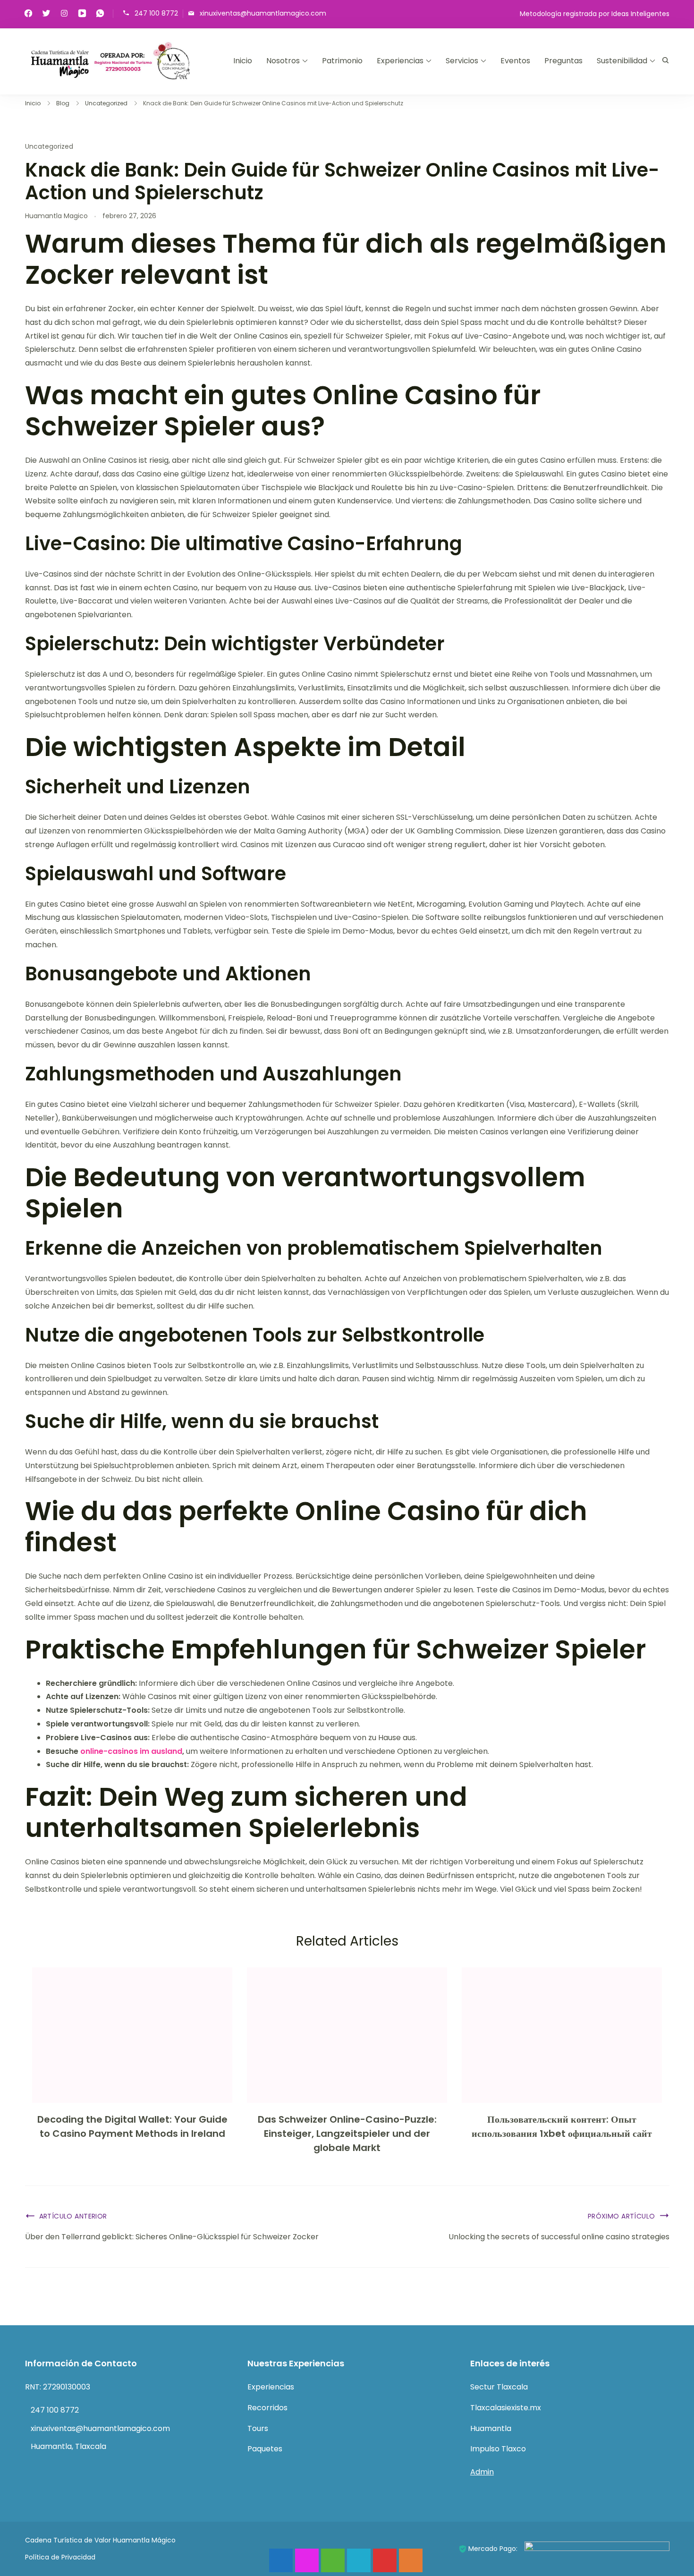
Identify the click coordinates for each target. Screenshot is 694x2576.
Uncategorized (49, 146)
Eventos (515, 61)
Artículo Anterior (73, 2216)
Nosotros (283, 61)
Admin (482, 2472)
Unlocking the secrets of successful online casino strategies (559, 2237)
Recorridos (267, 2408)
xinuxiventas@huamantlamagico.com (263, 13)
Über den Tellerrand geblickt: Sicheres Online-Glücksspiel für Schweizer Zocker (172, 2237)
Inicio (243, 61)
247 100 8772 (156, 13)
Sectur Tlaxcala (499, 2387)
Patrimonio (342, 61)
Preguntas (563, 61)
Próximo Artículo (622, 2216)
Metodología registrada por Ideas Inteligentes (595, 14)
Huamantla (491, 2428)
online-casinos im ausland (131, 1751)
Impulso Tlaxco (498, 2449)
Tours (258, 2428)
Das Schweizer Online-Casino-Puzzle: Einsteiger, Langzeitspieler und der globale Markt (347, 2134)
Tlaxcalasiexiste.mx (506, 2408)
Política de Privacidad (60, 2557)
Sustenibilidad (622, 61)
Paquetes (265, 2449)
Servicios (462, 61)
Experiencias (400, 61)
